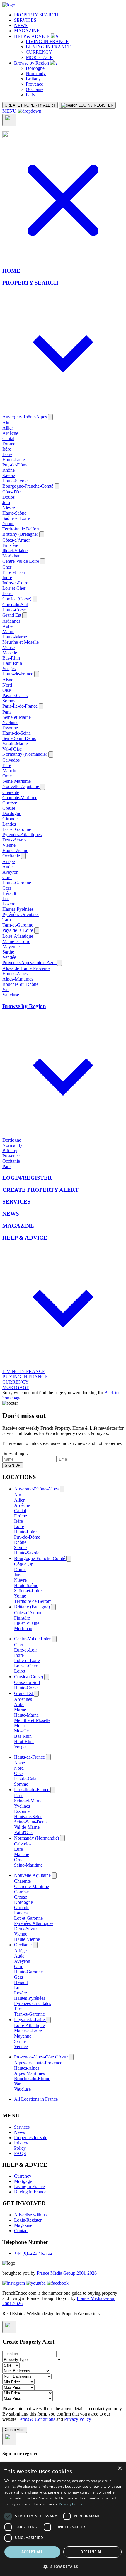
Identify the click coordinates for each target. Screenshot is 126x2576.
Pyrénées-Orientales (21, 914)
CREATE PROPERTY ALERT (30, 105)
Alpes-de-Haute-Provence (26, 968)
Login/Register (28, 2220)
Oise (7, 690)
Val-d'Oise (12, 749)
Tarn (7, 920)
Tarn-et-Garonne (18, 925)
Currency (23, 2176)
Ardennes (11, 621)
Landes (9, 824)
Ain (6, 423)
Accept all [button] (32, 2552)
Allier (8, 428)
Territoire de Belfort (21, 529)
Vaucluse (11, 995)
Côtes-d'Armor (16, 540)
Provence (34, 84)
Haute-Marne (15, 637)
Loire (7, 454)
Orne (7, 776)
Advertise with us (30, 2215)
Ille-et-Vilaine (15, 551)
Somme (9, 701)
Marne (8, 632)
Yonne (8, 524)
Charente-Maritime (20, 798)
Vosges (9, 668)
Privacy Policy (21, 2145)
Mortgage (23, 2181)
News (19, 2132)
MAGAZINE (27, 31)
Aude (7, 867)
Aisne (8, 680)
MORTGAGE (39, 57)
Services (22, 2127)
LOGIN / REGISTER (95, 105)
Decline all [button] (92, 2552)
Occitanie (35, 89)
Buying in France (30, 2192)
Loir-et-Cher (14, 588)
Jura (6, 502)
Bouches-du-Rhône (20, 984)
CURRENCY (39, 52)
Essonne (10, 728)
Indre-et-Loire (15, 583)
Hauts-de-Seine (17, 733)
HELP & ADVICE (32, 36)
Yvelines (10, 722)
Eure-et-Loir (14, 572)
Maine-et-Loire (16, 941)
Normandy (36, 73)
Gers (7, 888)
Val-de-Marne (15, 744)
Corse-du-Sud (15, 605)
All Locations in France (36, 2099)
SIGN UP (13, 1465)
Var (6, 989)
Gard (7, 877)
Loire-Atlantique (18, 936)
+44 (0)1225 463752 (33, 2253)
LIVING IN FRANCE (47, 42)
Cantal (8, 438)
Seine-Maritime (17, 781)
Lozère (9, 904)
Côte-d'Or (12, 492)
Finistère (10, 545)
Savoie (9, 475)
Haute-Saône (14, 513)
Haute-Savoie (15, 481)
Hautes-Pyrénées (18, 909)
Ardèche (10, 433)
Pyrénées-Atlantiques (22, 835)
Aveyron (10, 872)
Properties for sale (31, 2138)
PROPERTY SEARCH (36, 15)
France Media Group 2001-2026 (67, 2273)
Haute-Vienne (15, 850)
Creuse (9, 808)
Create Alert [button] (15, 2430)
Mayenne (11, 947)
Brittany (33, 79)
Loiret (8, 593)
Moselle (10, 653)
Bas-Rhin (11, 658)
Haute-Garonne (17, 883)
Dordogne (35, 68)
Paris (30, 95)
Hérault (9, 893)
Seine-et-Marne (17, 717)
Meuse (8, 647)
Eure (7, 765)
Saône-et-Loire (16, 518)
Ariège (9, 862)
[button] (63, 2566)
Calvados (11, 760)
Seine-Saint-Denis (19, 738)
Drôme (9, 444)
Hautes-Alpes (15, 974)
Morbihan (11, 556)
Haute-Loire (14, 460)
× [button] (119, 2468)
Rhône (8, 470)
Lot (6, 899)
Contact (21, 2231)
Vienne (9, 845)
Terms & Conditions (36, 2419)
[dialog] (63, 2519)
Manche (10, 771)
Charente (11, 792)
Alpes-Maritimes (18, 979)
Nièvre (9, 508)
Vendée (9, 957)
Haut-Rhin (12, 663)
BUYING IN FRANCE (48, 47)
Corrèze (10, 803)
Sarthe (8, 952)
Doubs (8, 497)
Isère (7, 449)
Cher (7, 567)
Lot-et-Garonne (17, 829)
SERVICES (25, 20)
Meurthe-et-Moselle (21, 642)
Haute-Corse (14, 610)
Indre (7, 578)
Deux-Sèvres (14, 840)
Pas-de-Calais (15, 695)
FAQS (20, 2153)
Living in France (29, 2187)
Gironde (10, 819)
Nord (7, 685)
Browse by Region (32, 63)
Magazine (23, 2225)
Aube (7, 626)
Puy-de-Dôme (15, 465)
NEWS (21, 25)
